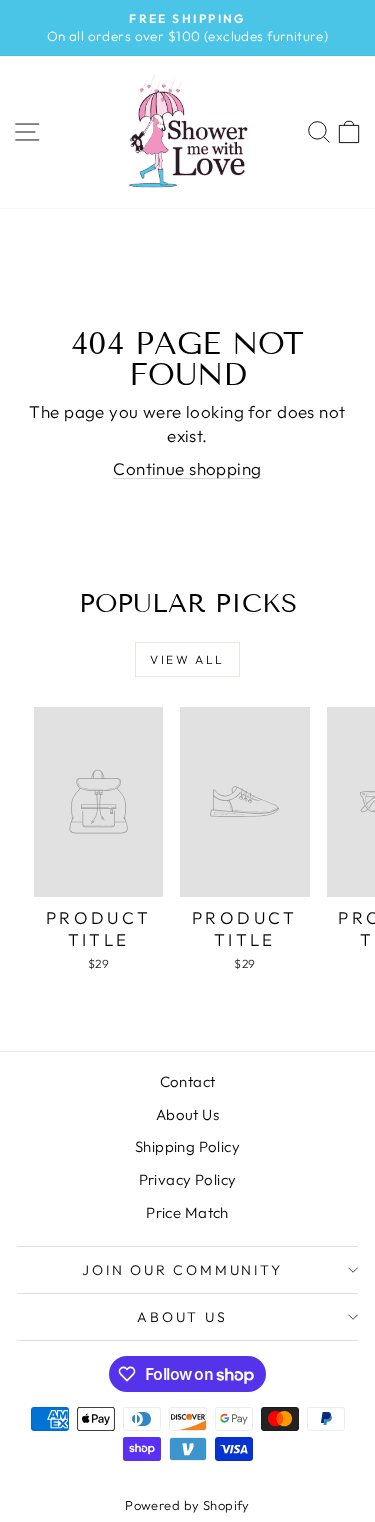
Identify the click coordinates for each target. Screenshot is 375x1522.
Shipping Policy (187, 1146)
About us (182, 1317)
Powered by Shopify (187, 1505)
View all (187, 659)
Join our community (182, 1270)
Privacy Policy (188, 1179)
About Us (187, 1114)
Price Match (187, 1212)
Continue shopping (187, 468)
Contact (188, 1081)
